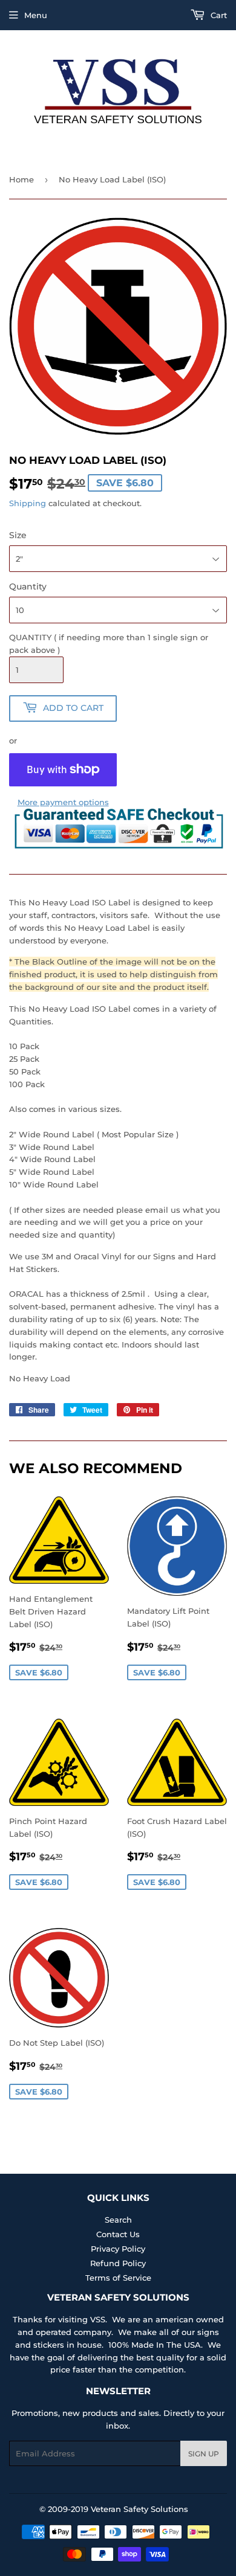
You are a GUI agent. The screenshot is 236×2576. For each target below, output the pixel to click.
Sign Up (204, 2454)
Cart (218, 15)
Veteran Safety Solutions (139, 2509)
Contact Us (118, 2234)
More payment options (63, 802)
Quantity (28, 586)
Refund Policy (118, 2263)
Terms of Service (118, 2278)
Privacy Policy (118, 2249)
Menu (36, 15)
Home (21, 179)
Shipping (28, 503)
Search (118, 2220)
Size (18, 535)
